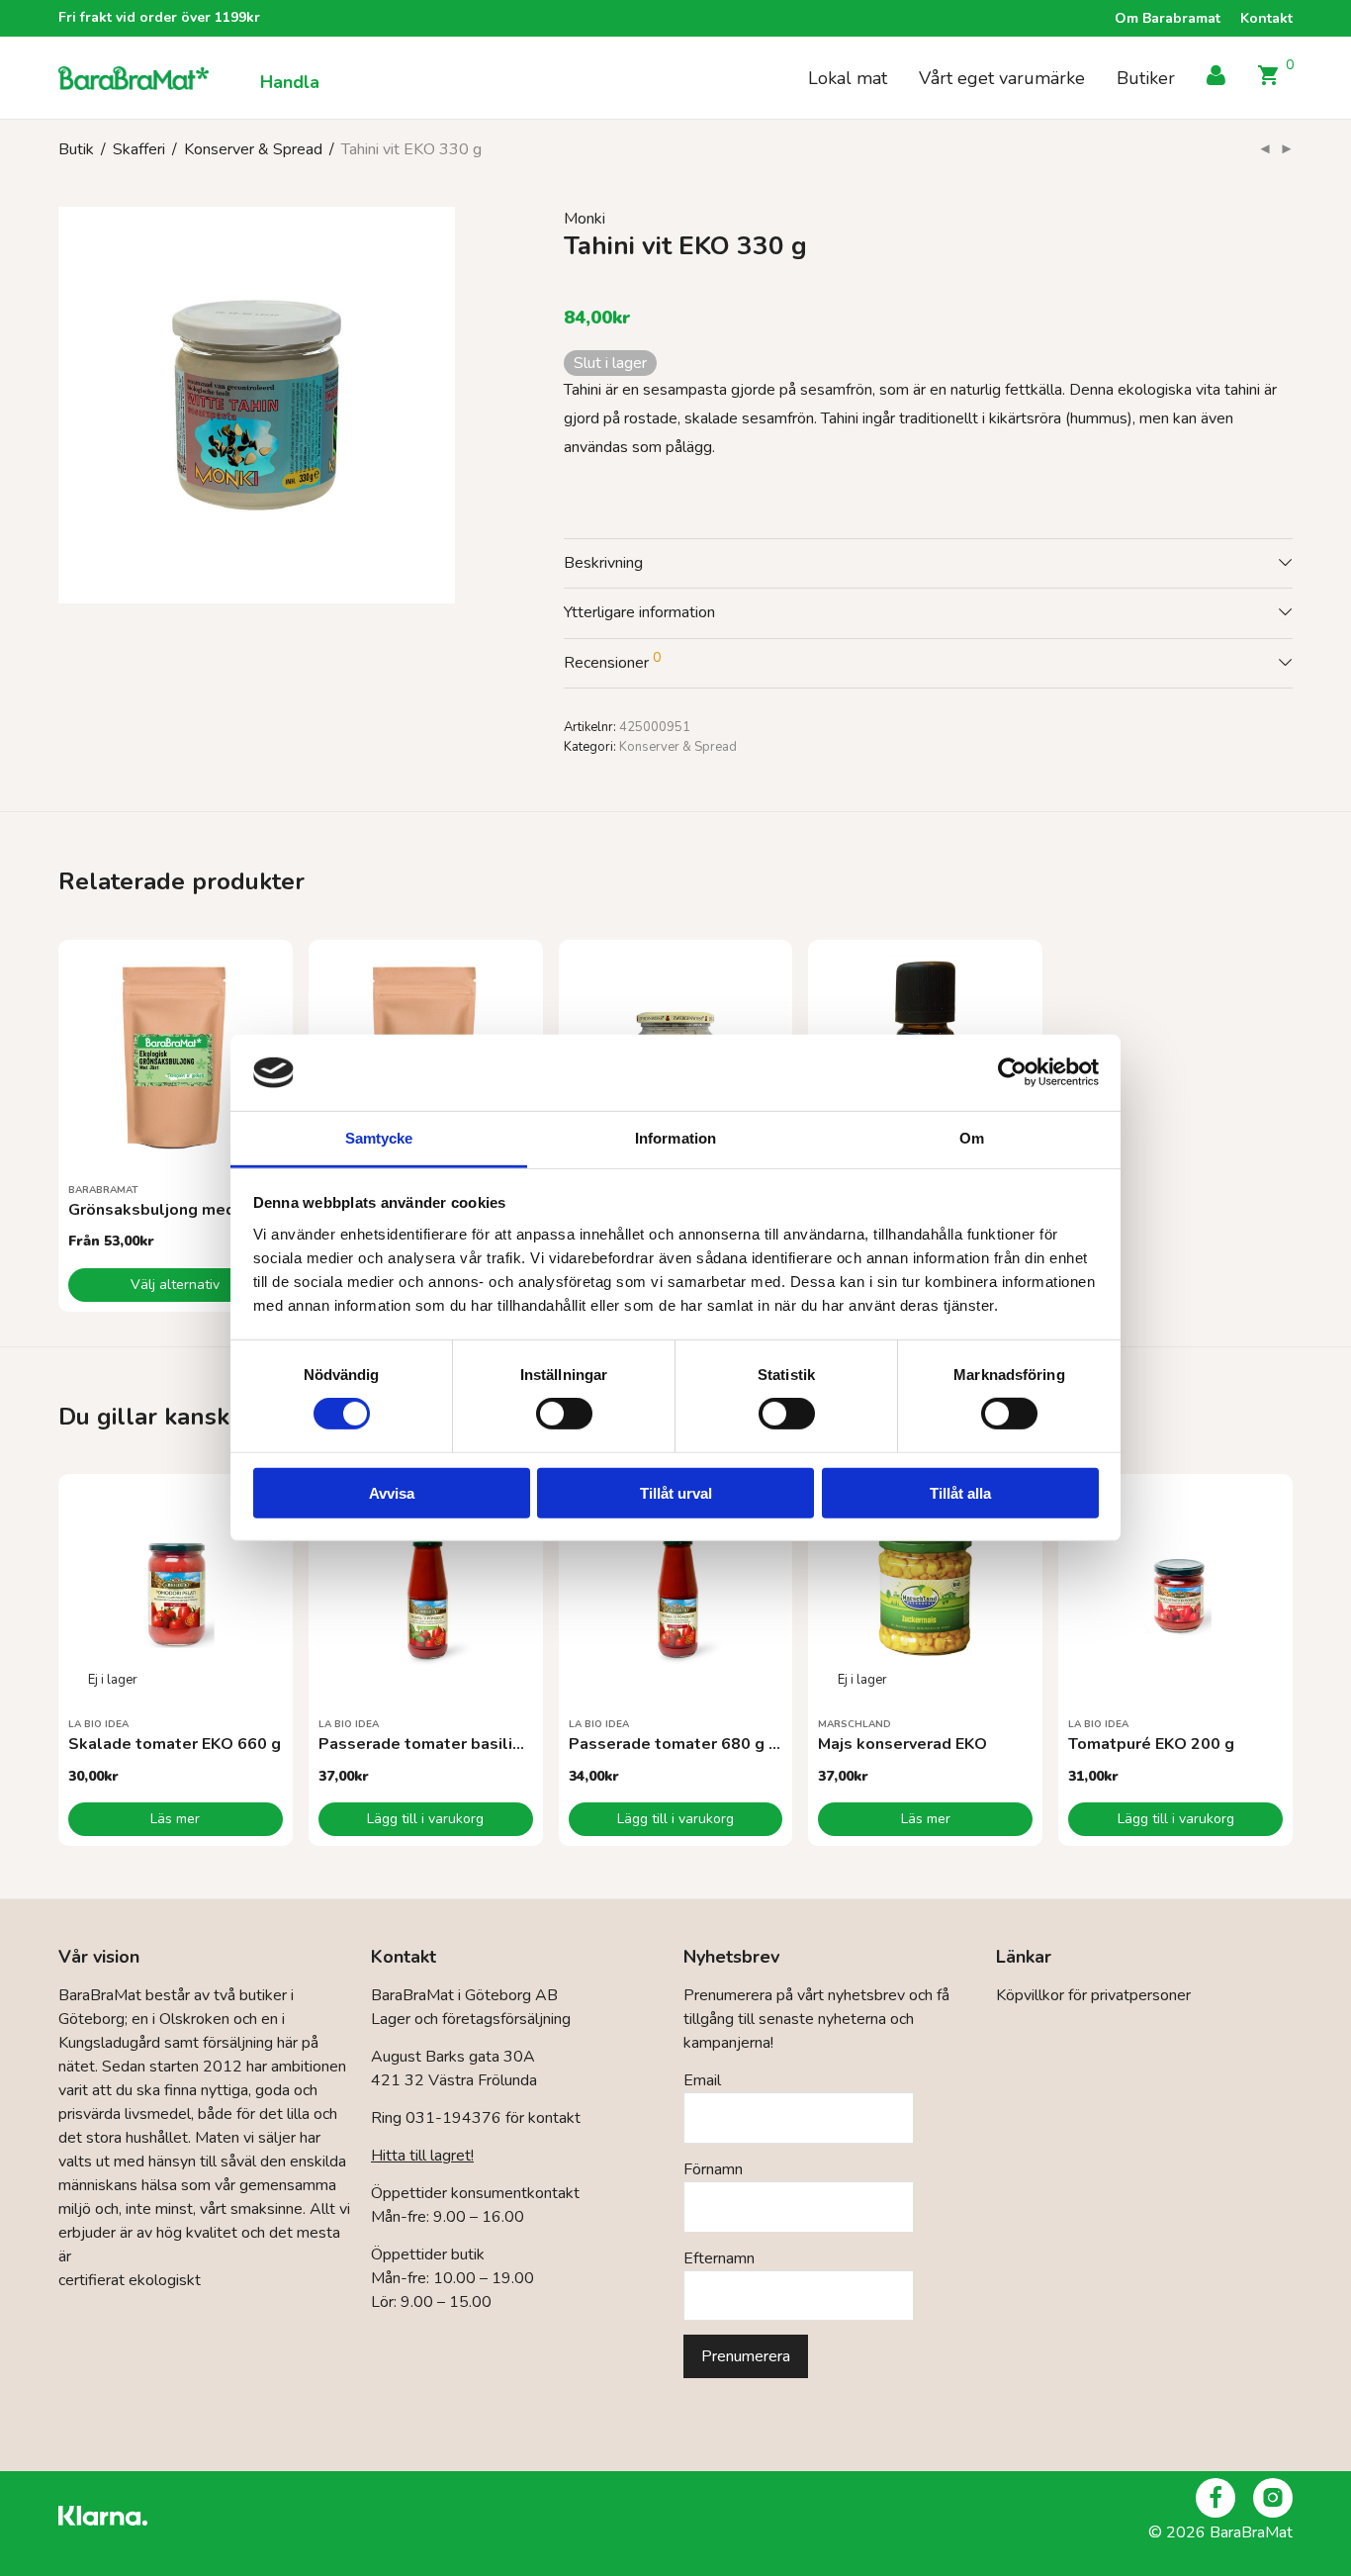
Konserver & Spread (253, 149)
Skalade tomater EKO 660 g (175, 1744)
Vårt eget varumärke (1002, 78)
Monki (585, 219)
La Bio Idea (98, 1724)
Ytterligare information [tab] (639, 612)
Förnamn (713, 2169)
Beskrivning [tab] (603, 563)
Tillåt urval (676, 1492)
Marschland (855, 1724)
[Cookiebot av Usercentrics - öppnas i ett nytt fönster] (1012, 1072)
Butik (76, 149)
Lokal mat (848, 78)
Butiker (1146, 78)
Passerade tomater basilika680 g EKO (464, 1744)
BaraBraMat (103, 1190)
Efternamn (719, 2258)
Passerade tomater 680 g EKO (684, 1744)
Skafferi (139, 149)
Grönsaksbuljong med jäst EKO (186, 1210)
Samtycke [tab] (379, 1138)
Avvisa (392, 1492)
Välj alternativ (175, 1285)
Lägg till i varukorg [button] (425, 1819)
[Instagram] (1273, 2498)
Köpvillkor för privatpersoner (1093, 1995)
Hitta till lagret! (422, 2156)
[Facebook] (1216, 2498)
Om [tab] (972, 1138)
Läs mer (175, 1819)
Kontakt (1266, 19)
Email (702, 2080)
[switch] (564, 1414)
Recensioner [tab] (612, 661)
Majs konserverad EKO (902, 1744)
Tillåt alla (960, 1492)
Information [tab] (675, 1138)
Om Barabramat (1168, 19)
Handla (290, 82)
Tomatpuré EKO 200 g (1151, 1744)
